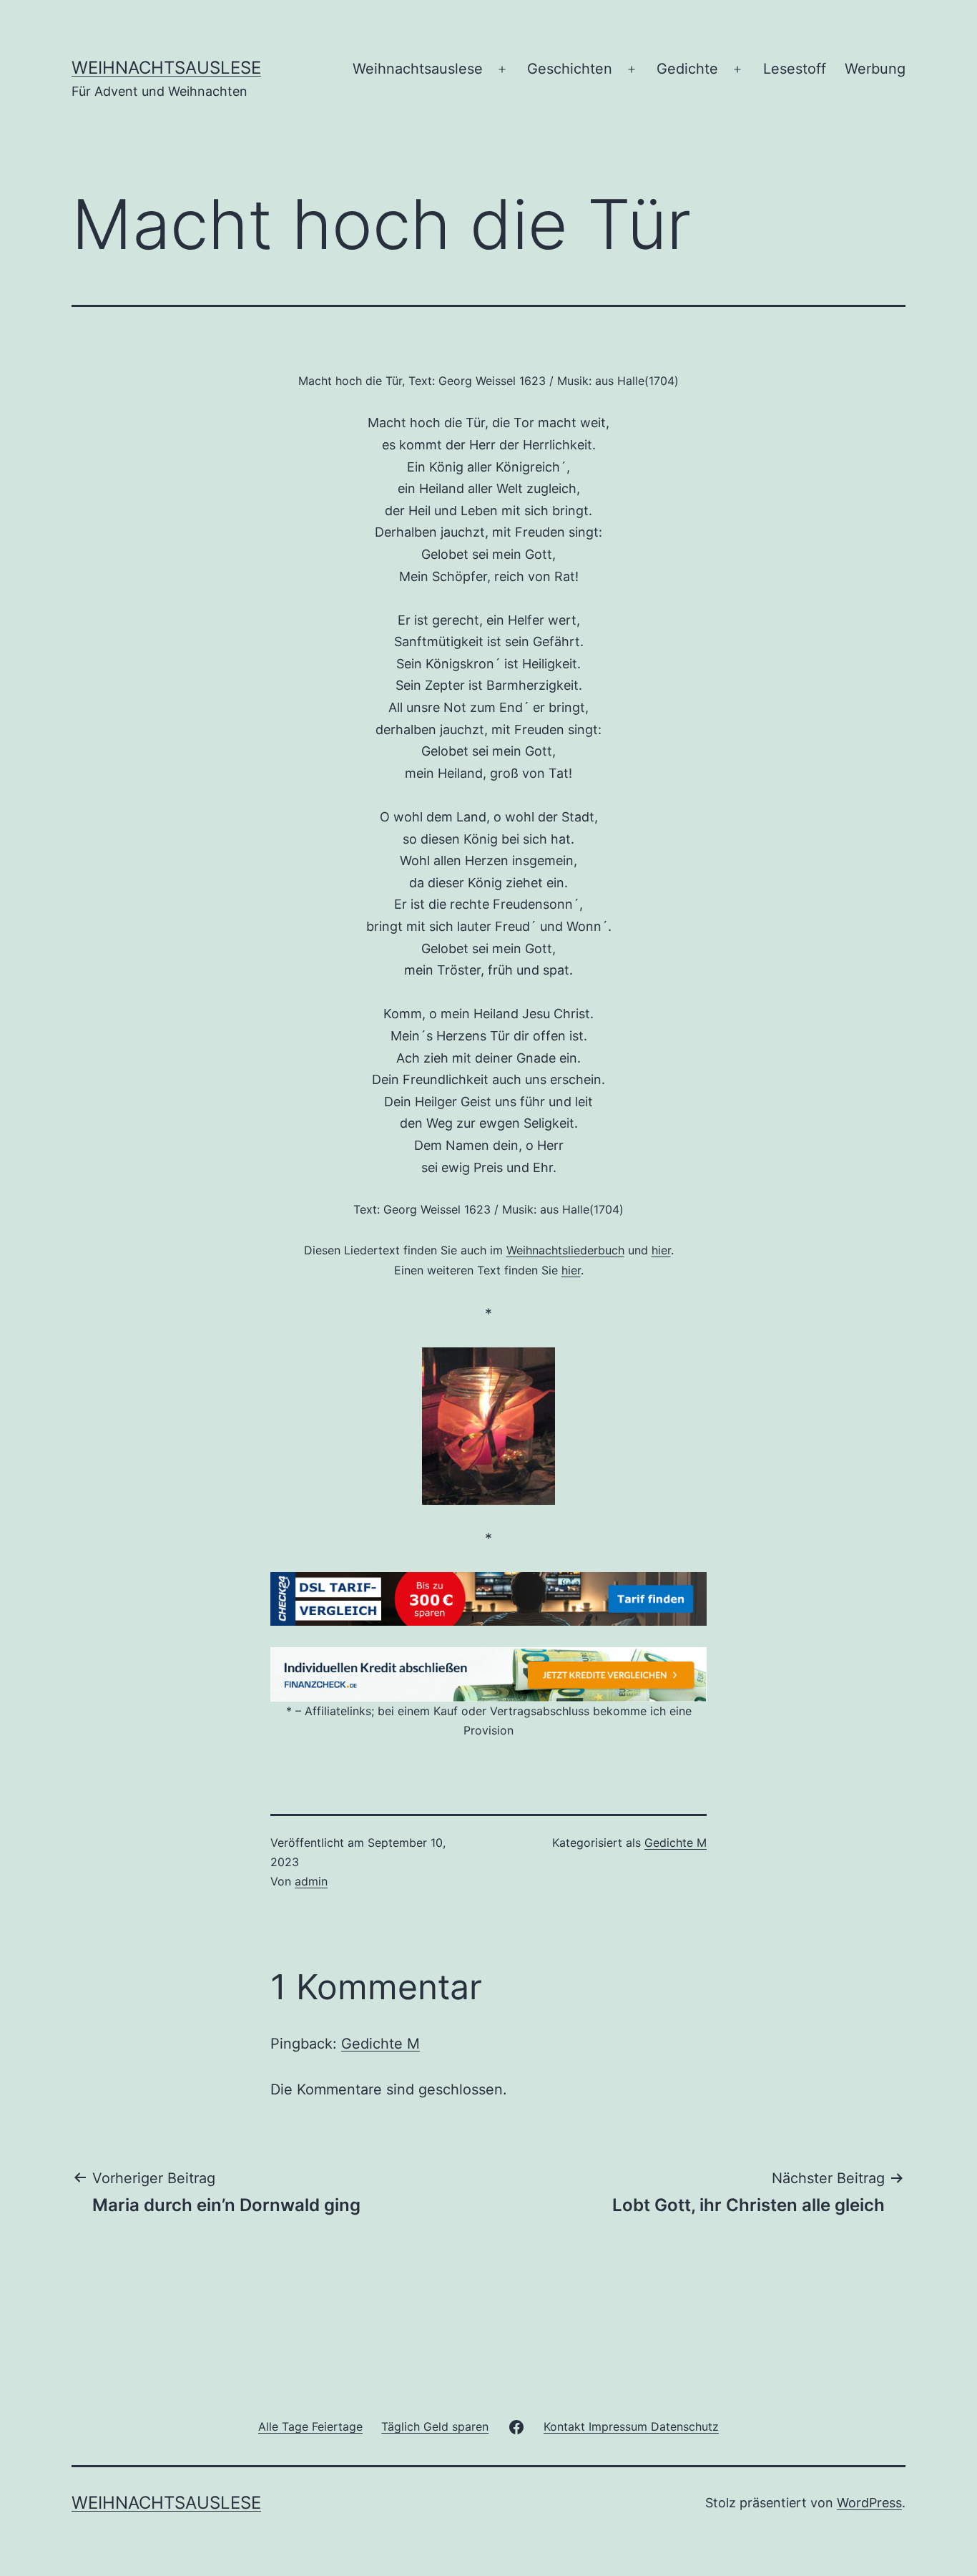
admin (311, 1881)
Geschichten (570, 69)
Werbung (875, 69)
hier (661, 1250)
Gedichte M (676, 1843)
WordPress (869, 2503)
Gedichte (687, 69)
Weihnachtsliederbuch (565, 1250)
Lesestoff (795, 69)
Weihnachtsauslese (166, 68)
